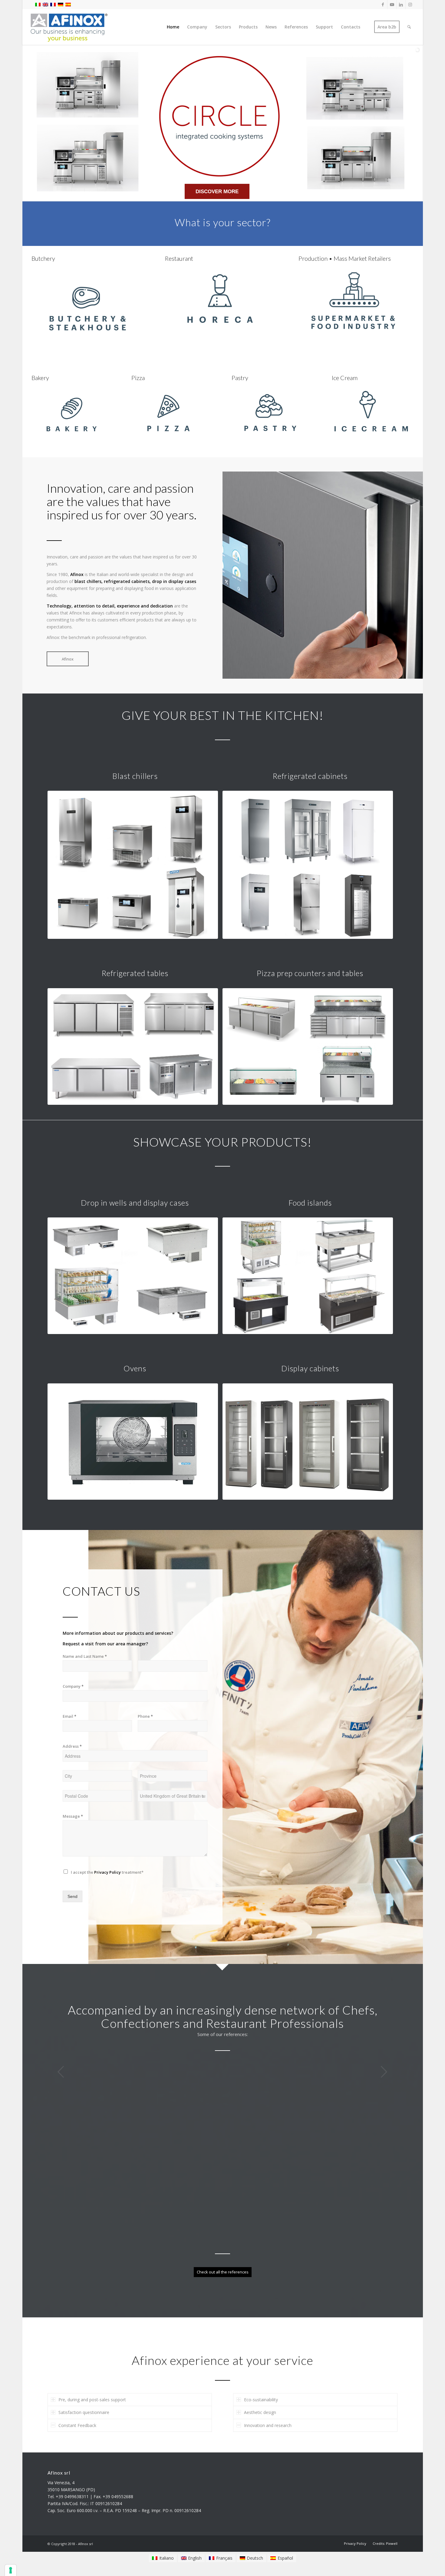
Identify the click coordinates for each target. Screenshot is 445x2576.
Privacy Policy (107, 1872)
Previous (61, 2072)
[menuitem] (173, 27)
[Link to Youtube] (392, 5)
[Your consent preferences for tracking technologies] (11, 2570)
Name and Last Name (85, 1656)
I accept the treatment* (107, 1872)
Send (73, 1896)
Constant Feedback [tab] (77, 2407)
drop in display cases (174, 581)
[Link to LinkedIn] (401, 5)
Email (69, 1716)
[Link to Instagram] (410, 5)
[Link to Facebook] (383, 5)
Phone (145, 1716)
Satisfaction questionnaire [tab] (84, 2395)
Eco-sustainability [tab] (261, 2382)
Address (72, 1746)
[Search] (409, 27)
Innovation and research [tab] (268, 2407)
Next (384, 2072)
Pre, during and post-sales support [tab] (92, 2382)
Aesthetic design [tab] (260, 2395)
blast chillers (88, 581)
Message (73, 1816)
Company (73, 1686)
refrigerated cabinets (127, 581)
